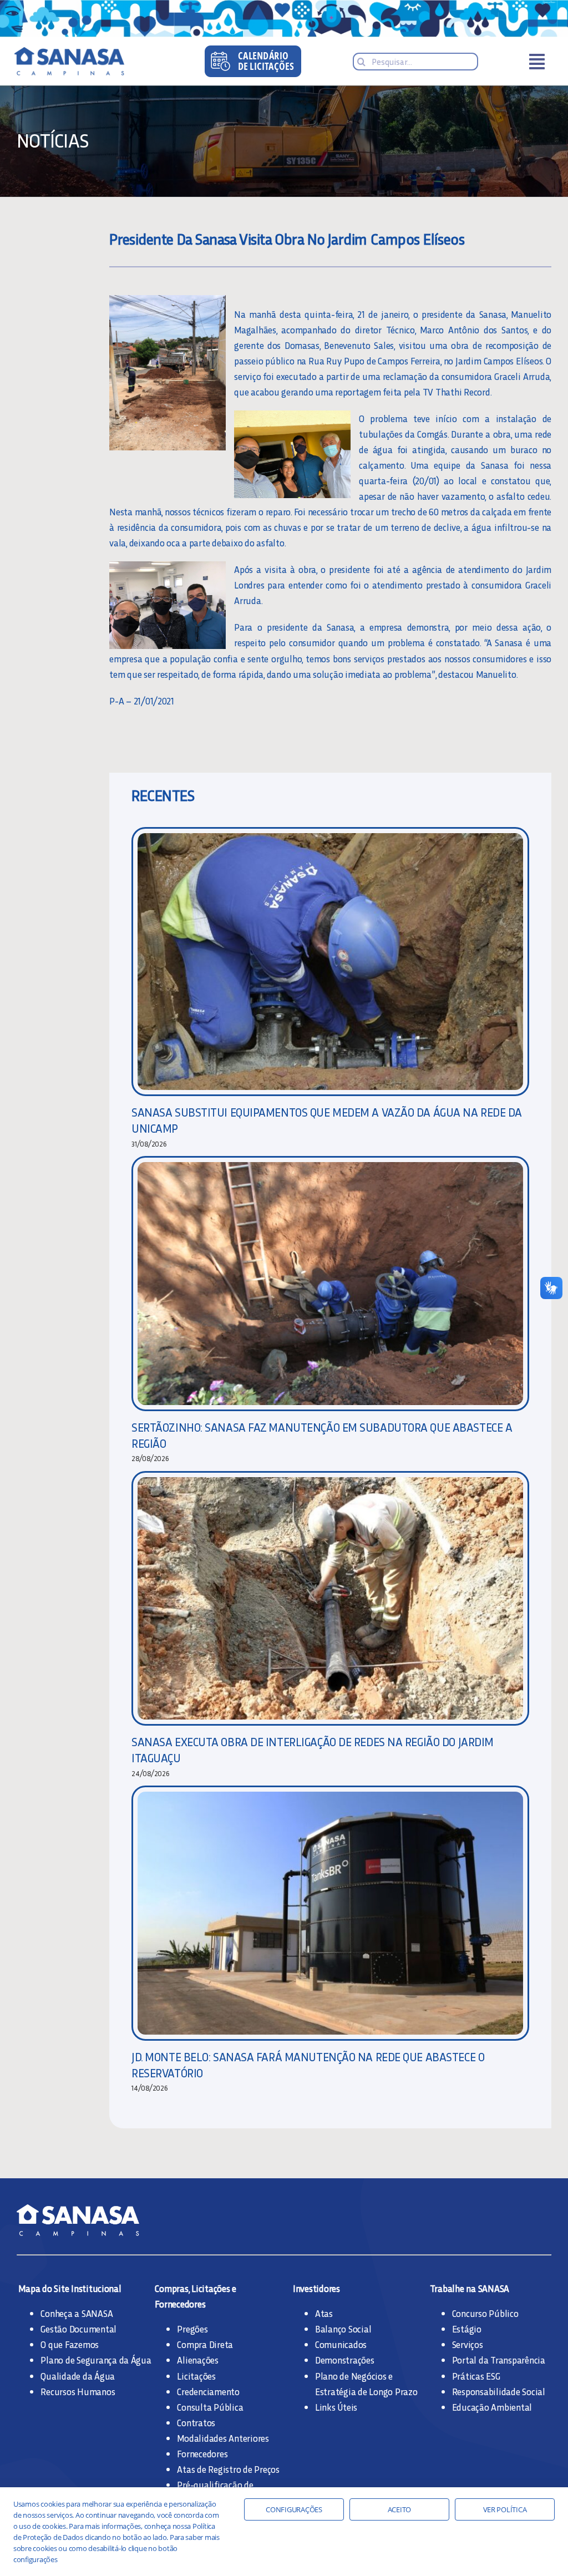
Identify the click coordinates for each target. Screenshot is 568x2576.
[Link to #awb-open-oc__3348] (537, 62)
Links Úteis (336, 2407)
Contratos (196, 2422)
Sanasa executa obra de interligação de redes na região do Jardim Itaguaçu (313, 1750)
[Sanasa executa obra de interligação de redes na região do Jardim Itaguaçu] (330, 1599)
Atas (324, 2313)
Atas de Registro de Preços (228, 2469)
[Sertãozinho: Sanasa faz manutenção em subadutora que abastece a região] (330, 1284)
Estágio (467, 2329)
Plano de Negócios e (354, 2376)
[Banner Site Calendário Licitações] (253, 50)
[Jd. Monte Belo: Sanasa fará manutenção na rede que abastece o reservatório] (330, 1913)
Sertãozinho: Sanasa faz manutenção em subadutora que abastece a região (322, 1435)
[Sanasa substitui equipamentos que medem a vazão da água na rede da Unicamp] (330, 962)
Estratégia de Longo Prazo (366, 2391)
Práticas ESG (476, 2376)
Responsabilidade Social (499, 2391)
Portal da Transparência (499, 2360)
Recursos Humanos (78, 2391)
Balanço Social (343, 2329)
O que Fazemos (70, 2344)
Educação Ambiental (492, 2407)
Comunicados (341, 2344)
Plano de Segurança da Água (96, 2360)
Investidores (316, 2288)
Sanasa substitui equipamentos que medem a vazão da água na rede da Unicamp (327, 1120)
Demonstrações (345, 2360)
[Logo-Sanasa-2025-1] (84, 52)
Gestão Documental (78, 2329)
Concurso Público (485, 2313)
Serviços (468, 2344)
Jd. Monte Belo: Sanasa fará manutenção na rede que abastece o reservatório (308, 2065)
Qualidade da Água (78, 2376)
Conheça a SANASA (77, 2313)
